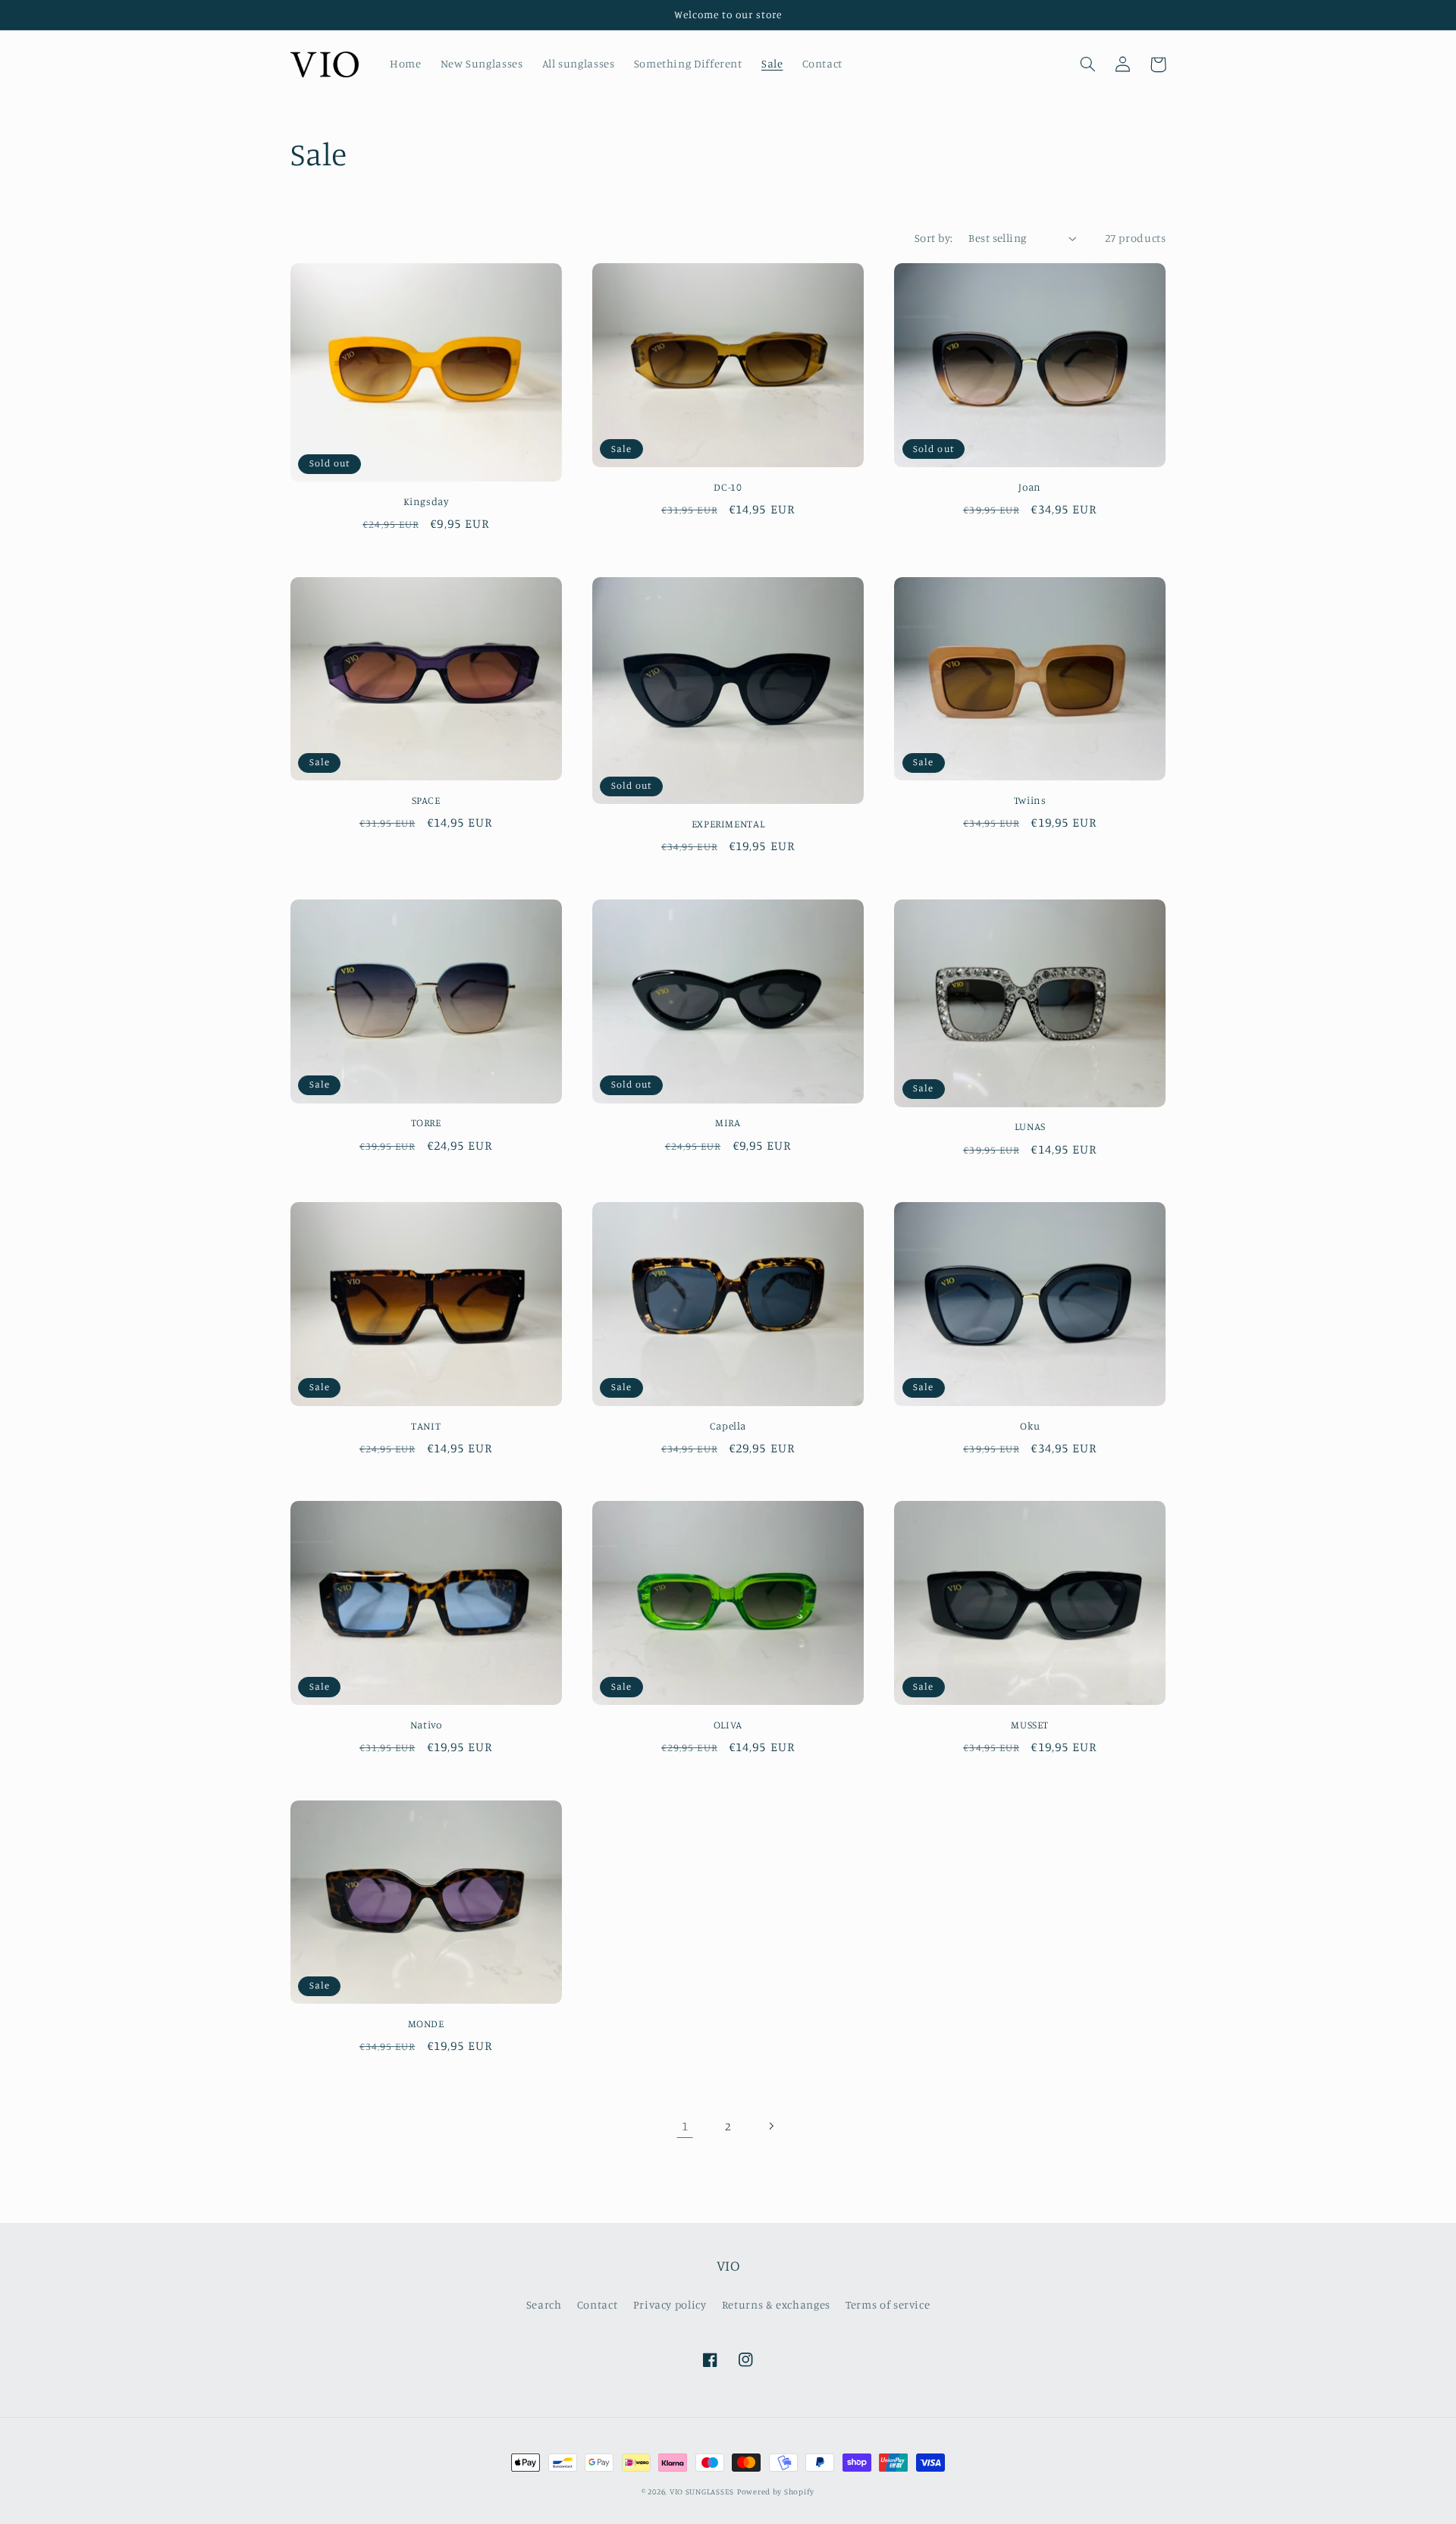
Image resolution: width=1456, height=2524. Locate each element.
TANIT (426, 1426)
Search (544, 2304)
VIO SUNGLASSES (702, 2491)
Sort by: (934, 238)
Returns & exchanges (776, 2304)
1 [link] (685, 2126)
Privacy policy (670, 2304)
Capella (728, 1426)
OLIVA (728, 1725)
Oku (1030, 1426)
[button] (1088, 64)
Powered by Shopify (776, 2491)
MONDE (426, 2023)
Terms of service (888, 2304)
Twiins (1030, 800)
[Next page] (771, 2126)
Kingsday (426, 501)
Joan (1030, 487)
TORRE (426, 1122)
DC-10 (728, 487)
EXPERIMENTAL (728, 824)
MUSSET (1030, 1725)
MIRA (728, 1122)
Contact (597, 2304)
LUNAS (1030, 1126)
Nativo (426, 1725)
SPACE (426, 800)
